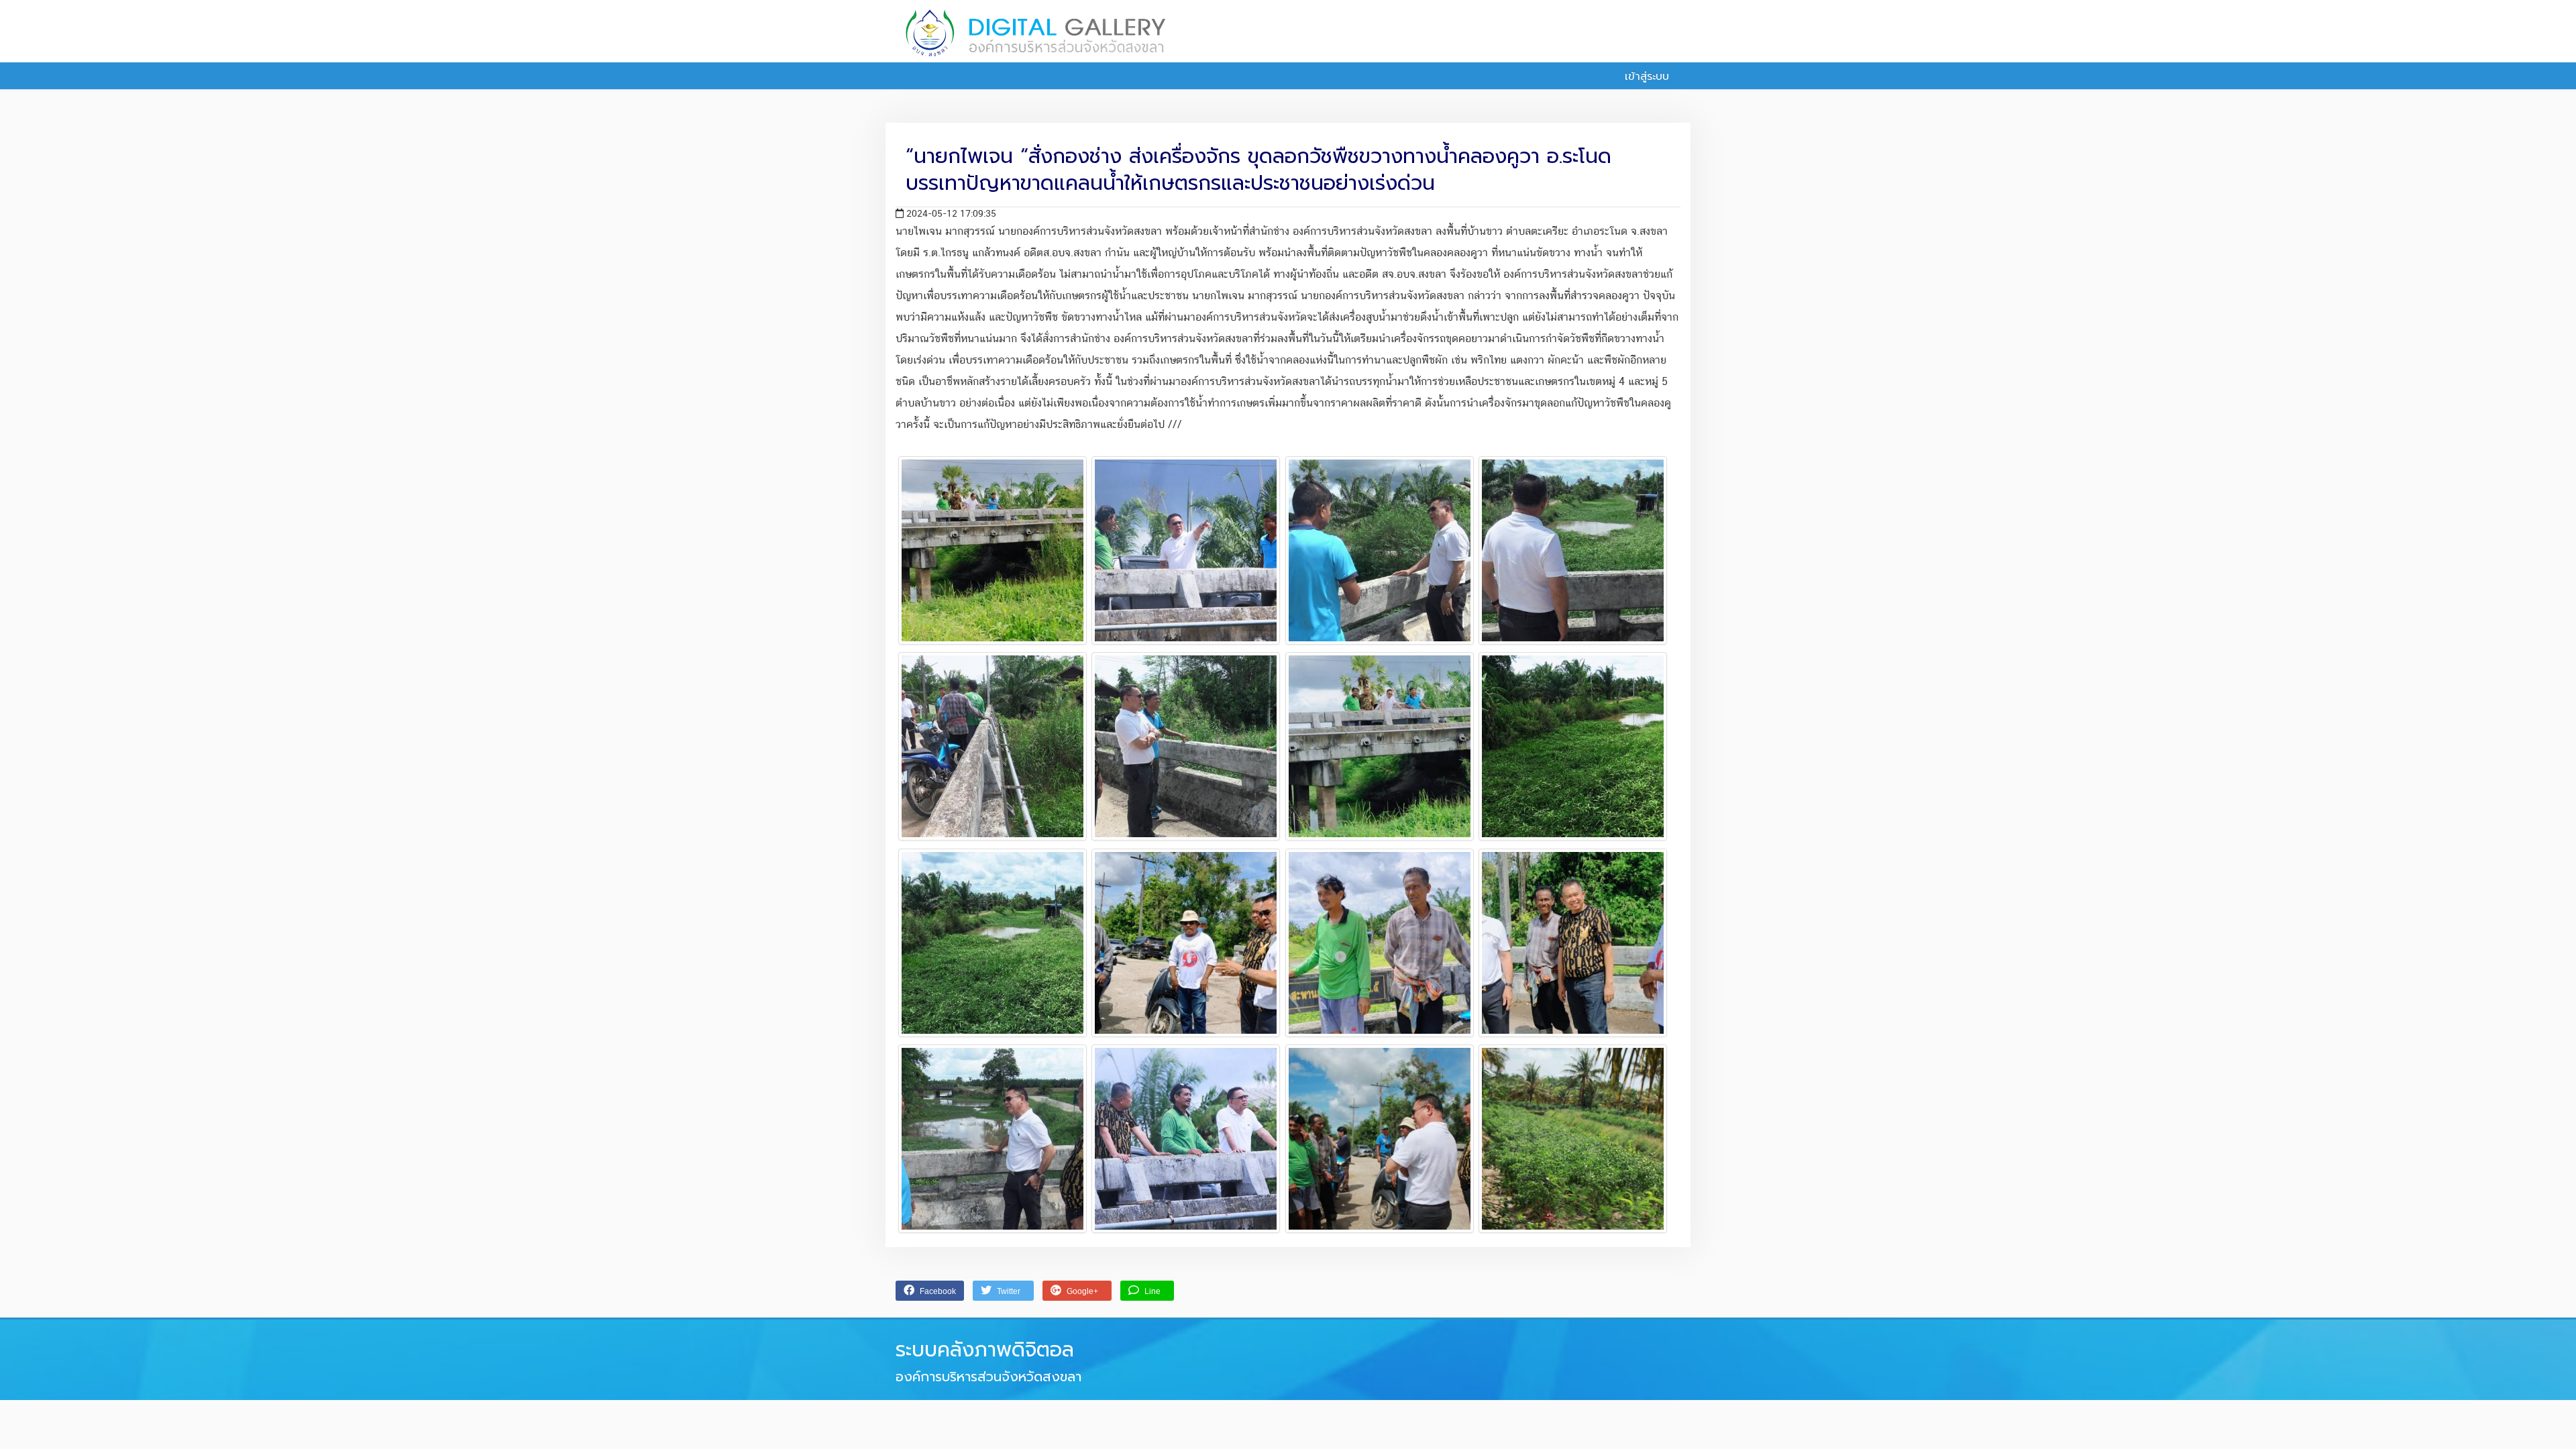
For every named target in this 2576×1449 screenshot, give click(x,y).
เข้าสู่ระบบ (1645, 76)
